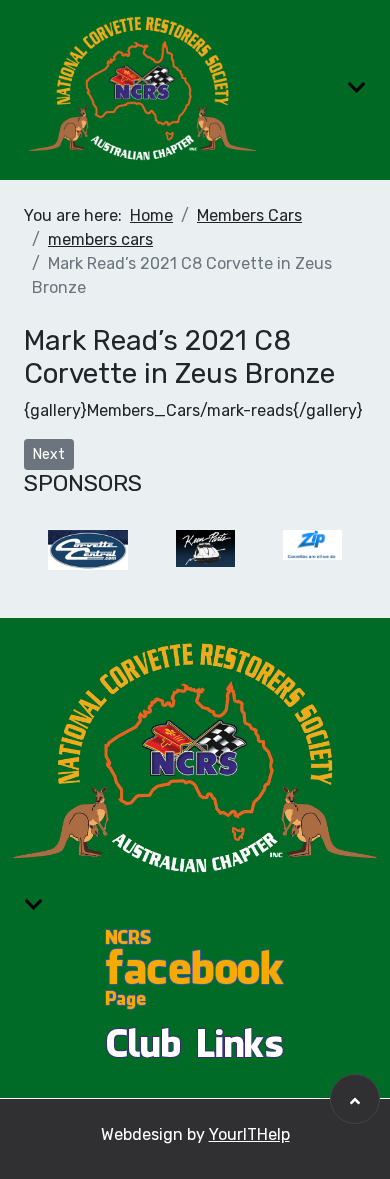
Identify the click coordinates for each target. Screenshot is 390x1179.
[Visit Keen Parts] (205, 550)
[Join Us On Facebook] (195, 967)
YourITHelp (249, 1134)
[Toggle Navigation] (356, 88)
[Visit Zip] (312, 550)
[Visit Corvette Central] (88, 550)
